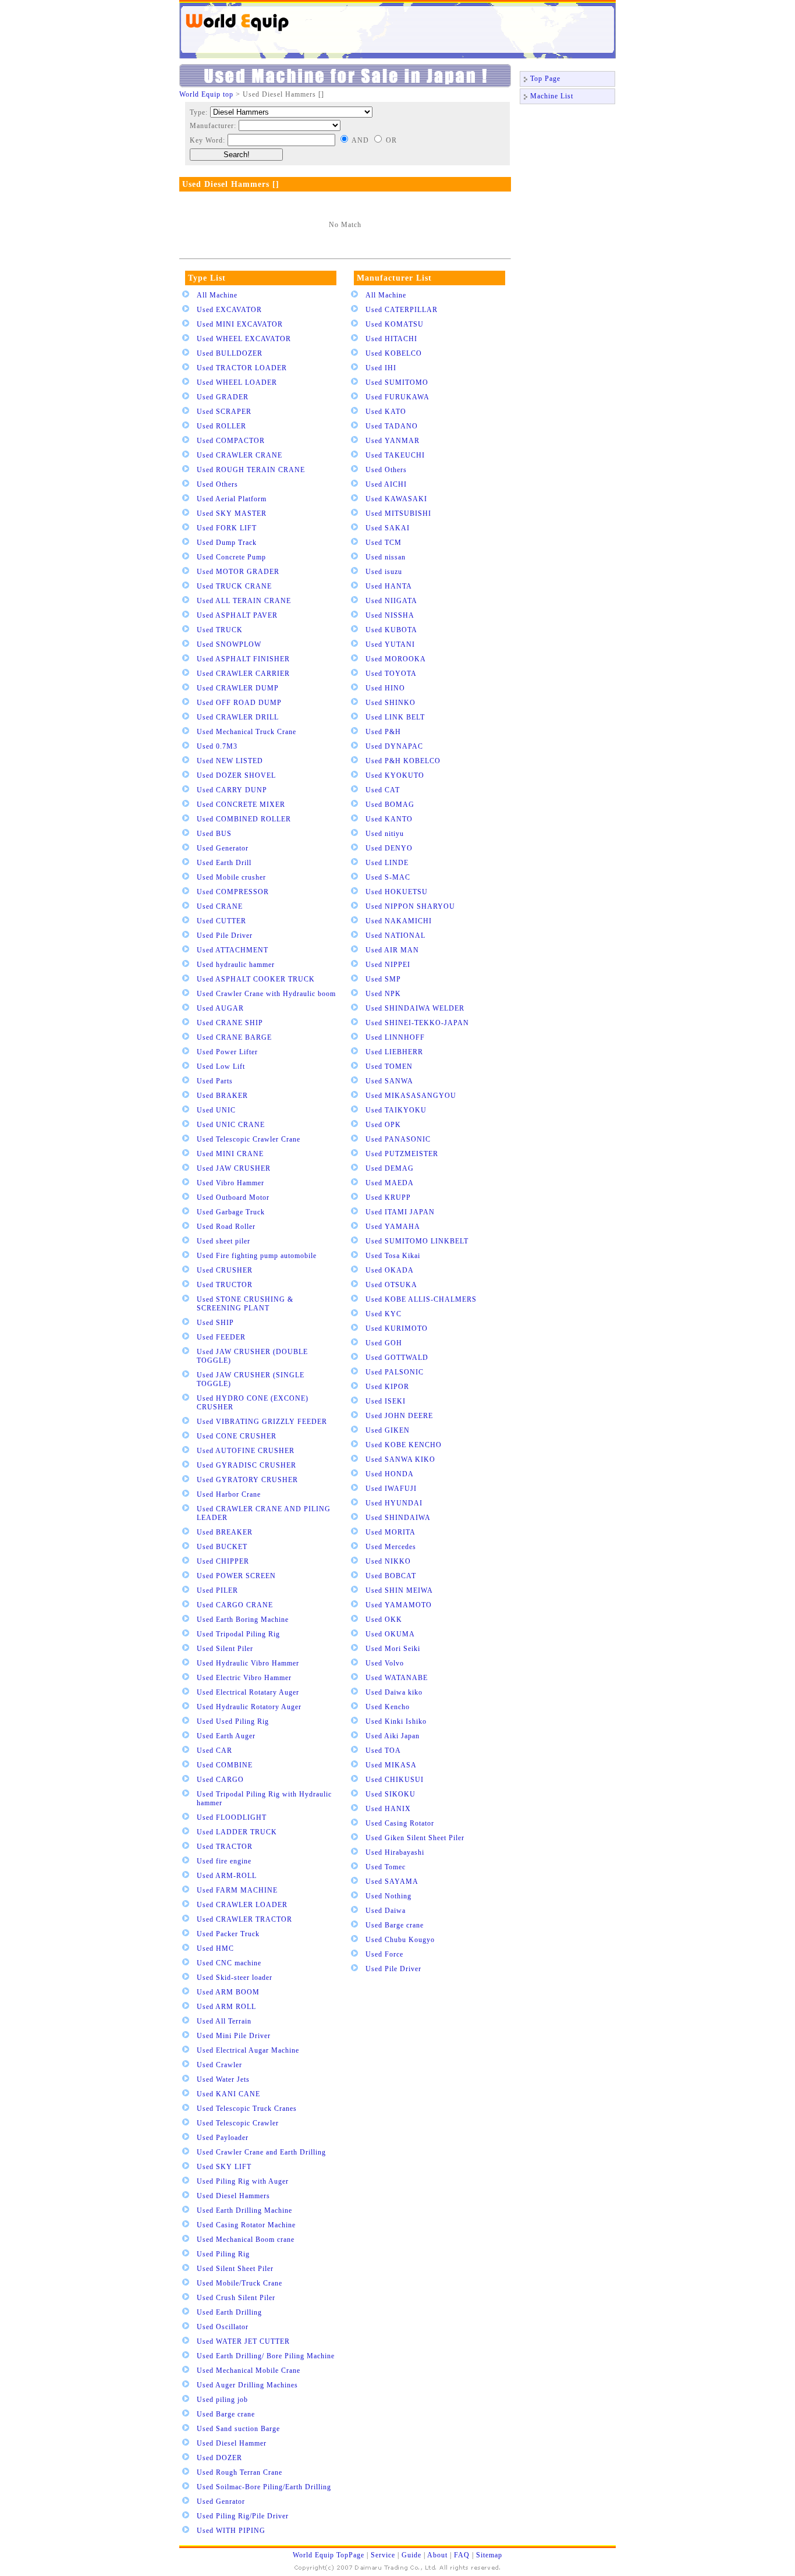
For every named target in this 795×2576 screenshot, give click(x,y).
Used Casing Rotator (400, 1823)
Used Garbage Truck (231, 1212)
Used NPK (383, 994)
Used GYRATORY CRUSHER (247, 1480)
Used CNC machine (229, 1963)
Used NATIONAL (395, 936)
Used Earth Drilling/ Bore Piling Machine (266, 2356)
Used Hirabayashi (395, 1852)
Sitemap (489, 2555)
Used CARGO (220, 1780)
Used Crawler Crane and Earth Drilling (261, 2152)
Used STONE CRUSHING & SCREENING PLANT (245, 1304)
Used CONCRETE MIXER (241, 805)
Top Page (545, 79)
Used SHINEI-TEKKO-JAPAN (417, 1023)
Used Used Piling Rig (233, 1721)
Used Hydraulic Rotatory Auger (249, 1707)
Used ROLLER (221, 426)
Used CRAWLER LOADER (242, 1905)
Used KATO (386, 412)
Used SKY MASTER (232, 513)
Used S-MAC (388, 877)
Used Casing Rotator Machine (246, 2225)
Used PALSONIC (395, 1372)
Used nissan (386, 557)
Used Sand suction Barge (238, 2429)
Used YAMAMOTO (399, 1605)
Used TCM (384, 543)
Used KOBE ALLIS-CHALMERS (421, 1299)
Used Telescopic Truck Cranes (247, 2109)
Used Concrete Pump (231, 557)
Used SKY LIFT (224, 2167)
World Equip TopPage (329, 2555)
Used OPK (383, 1125)
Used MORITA (391, 1532)
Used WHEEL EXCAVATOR (244, 339)
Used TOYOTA (391, 674)
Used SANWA (389, 1081)
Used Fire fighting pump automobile (257, 1256)
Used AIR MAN (392, 950)
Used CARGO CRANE (235, 1605)
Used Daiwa (386, 1911)
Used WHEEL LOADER (237, 382)
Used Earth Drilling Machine (244, 2210)
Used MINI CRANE (230, 1154)
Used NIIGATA (391, 601)
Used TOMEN (389, 1066)
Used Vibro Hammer (230, 1183)
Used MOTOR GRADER (238, 572)
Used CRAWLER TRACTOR (244, 1919)
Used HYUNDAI (394, 1503)
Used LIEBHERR (394, 1052)
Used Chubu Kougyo (400, 1940)
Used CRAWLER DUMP (238, 688)
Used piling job (222, 2400)
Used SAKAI (388, 528)
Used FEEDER (221, 1337)
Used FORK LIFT (227, 528)
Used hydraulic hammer (236, 965)
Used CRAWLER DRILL (238, 717)
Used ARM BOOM (228, 1992)
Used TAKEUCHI (395, 455)
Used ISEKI (386, 1401)
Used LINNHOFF (395, 1037)
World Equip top (206, 94)
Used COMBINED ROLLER (244, 819)
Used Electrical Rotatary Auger (248, 1692)
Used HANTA (389, 586)
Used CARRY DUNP (232, 790)
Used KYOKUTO (395, 775)
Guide (411, 2555)
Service (383, 2555)
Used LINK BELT (395, 717)
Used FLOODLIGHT (232, 1817)
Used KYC (384, 1314)
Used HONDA (390, 1474)
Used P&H (383, 732)
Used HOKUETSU (397, 892)
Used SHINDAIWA (398, 1518)
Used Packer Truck (228, 1934)
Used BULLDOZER (230, 353)
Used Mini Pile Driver (234, 2036)
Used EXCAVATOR (229, 310)
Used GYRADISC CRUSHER (246, 1465)
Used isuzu (384, 572)
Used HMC (215, 1948)
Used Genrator (221, 2501)
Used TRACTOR (225, 1847)
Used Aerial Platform (232, 499)
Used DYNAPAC (394, 746)
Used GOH (384, 1343)
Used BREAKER (225, 1532)
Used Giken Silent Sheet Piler (415, 1838)
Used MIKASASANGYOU (411, 1096)
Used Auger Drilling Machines (247, 2385)
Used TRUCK (220, 630)
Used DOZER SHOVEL (236, 775)
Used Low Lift (221, 1066)
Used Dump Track (227, 543)
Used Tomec (386, 1867)
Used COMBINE (225, 1765)
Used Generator (223, 848)
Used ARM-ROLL (227, 1876)
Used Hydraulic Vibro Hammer (248, 1663)
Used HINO (385, 688)
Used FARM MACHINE (237, 1890)
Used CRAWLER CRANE (239, 455)
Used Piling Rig (223, 2254)
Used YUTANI (390, 644)
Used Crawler (219, 2065)
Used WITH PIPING (231, 2531)
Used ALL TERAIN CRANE (244, 601)
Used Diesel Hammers (233, 2196)
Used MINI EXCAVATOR (240, 324)
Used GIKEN (388, 1430)
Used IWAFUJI (391, 1489)
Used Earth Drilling (229, 2312)
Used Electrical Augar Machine (248, 2050)
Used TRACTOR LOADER (242, 368)
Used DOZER (219, 2458)
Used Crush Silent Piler (236, 2298)
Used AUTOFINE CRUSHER (246, 1451)
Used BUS (214, 834)
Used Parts (215, 1081)
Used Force (384, 1954)
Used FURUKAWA (397, 397)
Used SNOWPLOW (229, 644)
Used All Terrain (224, 2021)
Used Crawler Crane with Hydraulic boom (266, 994)
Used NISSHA (390, 615)
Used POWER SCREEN (236, 1576)
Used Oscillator (223, 2327)
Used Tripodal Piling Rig (238, 1634)
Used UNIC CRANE (231, 1125)
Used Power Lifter (227, 1052)
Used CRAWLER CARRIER (243, 674)
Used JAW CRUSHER (234, 1168)
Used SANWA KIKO (400, 1459)
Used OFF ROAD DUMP (239, 703)
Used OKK (384, 1620)
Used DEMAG (390, 1168)
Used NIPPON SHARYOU (410, 906)
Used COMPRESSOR (233, 892)
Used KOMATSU (395, 324)
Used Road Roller (226, 1227)
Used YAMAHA (393, 1227)
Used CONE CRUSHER (237, 1436)
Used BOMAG (390, 805)
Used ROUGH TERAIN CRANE (251, 470)
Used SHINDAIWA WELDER (415, 1008)
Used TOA (383, 1751)
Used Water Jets (223, 2079)
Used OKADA (390, 1270)
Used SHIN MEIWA (399, 1590)
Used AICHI (386, 484)
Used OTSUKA (391, 1285)
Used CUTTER (221, 921)
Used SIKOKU (391, 1794)
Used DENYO (389, 848)
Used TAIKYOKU (396, 1110)
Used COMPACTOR (231, 441)
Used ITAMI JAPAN (400, 1212)
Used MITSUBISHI (398, 513)
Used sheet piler (223, 1241)
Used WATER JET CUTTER (243, 2341)
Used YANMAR (393, 441)
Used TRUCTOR (225, 1285)
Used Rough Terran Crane (239, 2472)
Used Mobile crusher (231, 877)
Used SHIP (215, 1323)
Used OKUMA (390, 1634)
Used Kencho (388, 1707)
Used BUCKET (222, 1547)
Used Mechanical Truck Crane (246, 732)
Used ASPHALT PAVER (237, 615)
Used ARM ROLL (226, 2007)
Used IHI (381, 368)
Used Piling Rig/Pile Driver (243, 2516)
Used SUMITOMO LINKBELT (417, 1241)
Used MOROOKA (396, 659)
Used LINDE (387, 863)
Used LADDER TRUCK (237, 1832)
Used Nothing (388, 1896)
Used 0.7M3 (217, 746)
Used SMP (383, 979)
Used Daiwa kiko (394, 1692)
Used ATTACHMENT (233, 950)
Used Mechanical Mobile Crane (249, 2371)
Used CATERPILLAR (402, 310)
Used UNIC (216, 1110)
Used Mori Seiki (393, 1649)
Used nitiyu (385, 834)
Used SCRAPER (224, 412)
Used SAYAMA (392, 1881)
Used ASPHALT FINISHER (243, 659)
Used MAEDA (390, 1183)
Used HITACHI (391, 339)
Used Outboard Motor (233, 1197)
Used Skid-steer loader (235, 1978)
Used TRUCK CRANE (234, 586)
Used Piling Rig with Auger (243, 2181)
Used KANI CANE (228, 2094)
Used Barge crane (226, 2414)
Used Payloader (223, 2138)
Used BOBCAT (391, 1576)
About (437, 2555)
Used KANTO (389, 819)
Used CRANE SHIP (230, 1023)
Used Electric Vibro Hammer (244, 1678)
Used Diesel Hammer (232, 2443)
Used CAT (383, 790)
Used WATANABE (397, 1678)
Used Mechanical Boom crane (246, 2240)
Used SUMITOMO (397, 382)
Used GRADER (223, 397)
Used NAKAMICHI (399, 921)
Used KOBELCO (394, 353)
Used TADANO (392, 426)
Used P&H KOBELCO (403, 761)
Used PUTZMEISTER (402, 1154)
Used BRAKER (222, 1096)
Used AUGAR (220, 1008)
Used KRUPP (388, 1197)
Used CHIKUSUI (395, 1780)
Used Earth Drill (224, 863)
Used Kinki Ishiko (396, 1721)
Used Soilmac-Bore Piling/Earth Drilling (264, 2487)
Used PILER (217, 1590)
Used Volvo (385, 1663)
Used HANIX (388, 1809)
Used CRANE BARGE (234, 1037)
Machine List (552, 96)
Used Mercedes (391, 1547)
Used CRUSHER (225, 1270)
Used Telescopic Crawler (238, 2123)
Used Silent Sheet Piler (235, 2269)
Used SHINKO (391, 703)
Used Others (217, 484)
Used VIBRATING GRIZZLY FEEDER (262, 1422)
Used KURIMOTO (397, 1328)
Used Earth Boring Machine (243, 1620)
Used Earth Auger (226, 1736)
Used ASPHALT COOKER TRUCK (256, 979)
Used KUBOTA (391, 630)
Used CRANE (220, 906)
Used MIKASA (391, 1765)
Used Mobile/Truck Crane (239, 2283)
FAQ (462, 2555)
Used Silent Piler (225, 1649)
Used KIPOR (387, 1387)
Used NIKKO (388, 1561)
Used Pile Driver (225, 936)
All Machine (217, 295)
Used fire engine (224, 1861)
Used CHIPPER (223, 1561)
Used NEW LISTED (230, 761)
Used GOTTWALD (397, 1358)
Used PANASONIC (398, 1139)
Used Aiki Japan (393, 1736)
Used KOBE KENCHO (404, 1445)
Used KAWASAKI (396, 499)
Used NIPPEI (388, 965)
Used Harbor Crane (229, 1494)
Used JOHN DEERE (399, 1416)
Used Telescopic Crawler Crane (249, 1139)
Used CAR (214, 1751)
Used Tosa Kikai (393, 1256)
